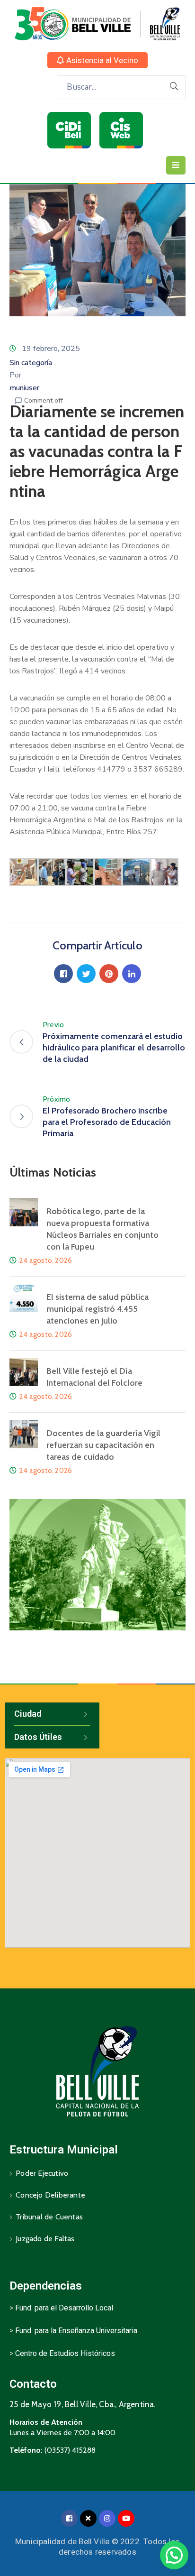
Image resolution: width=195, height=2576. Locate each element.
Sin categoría (31, 363)
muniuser (24, 388)
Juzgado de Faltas (45, 2239)
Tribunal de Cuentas (49, 2217)
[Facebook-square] (69, 2518)
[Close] (88, 2518)
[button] (97, 60)
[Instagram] (107, 2518)
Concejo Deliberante (50, 2195)
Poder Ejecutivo (42, 2173)
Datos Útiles (38, 1737)
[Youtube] (126, 2518)
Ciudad (28, 1714)
